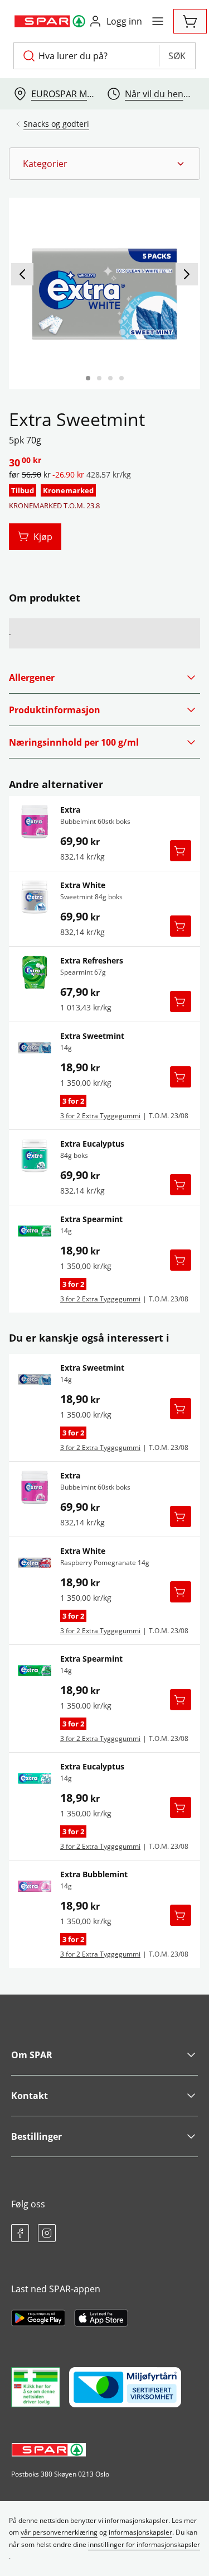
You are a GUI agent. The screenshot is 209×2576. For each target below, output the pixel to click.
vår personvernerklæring (59, 2532)
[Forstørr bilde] (104, 294)
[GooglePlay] (38, 2318)
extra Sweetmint (92, 1036)
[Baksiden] (110, 378)
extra (70, 810)
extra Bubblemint (94, 1874)
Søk (177, 56)
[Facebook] (20, 2233)
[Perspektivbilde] (121, 378)
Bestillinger (37, 2136)
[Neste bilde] (187, 274)
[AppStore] (101, 2318)
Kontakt (30, 2096)
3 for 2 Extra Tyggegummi (100, 1116)
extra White (83, 885)
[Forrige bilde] (22, 274)
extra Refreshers (92, 961)
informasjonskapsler (140, 2532)
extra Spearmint (91, 1219)
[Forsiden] (99, 378)
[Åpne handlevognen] (190, 21)
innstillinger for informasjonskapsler (144, 2544)
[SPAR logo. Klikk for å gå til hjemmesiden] (51, 21)
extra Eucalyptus (92, 1144)
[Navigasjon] (158, 21)
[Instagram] (47, 2233)
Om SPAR (32, 2055)
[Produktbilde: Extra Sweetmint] (88, 378)
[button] (104, 164)
